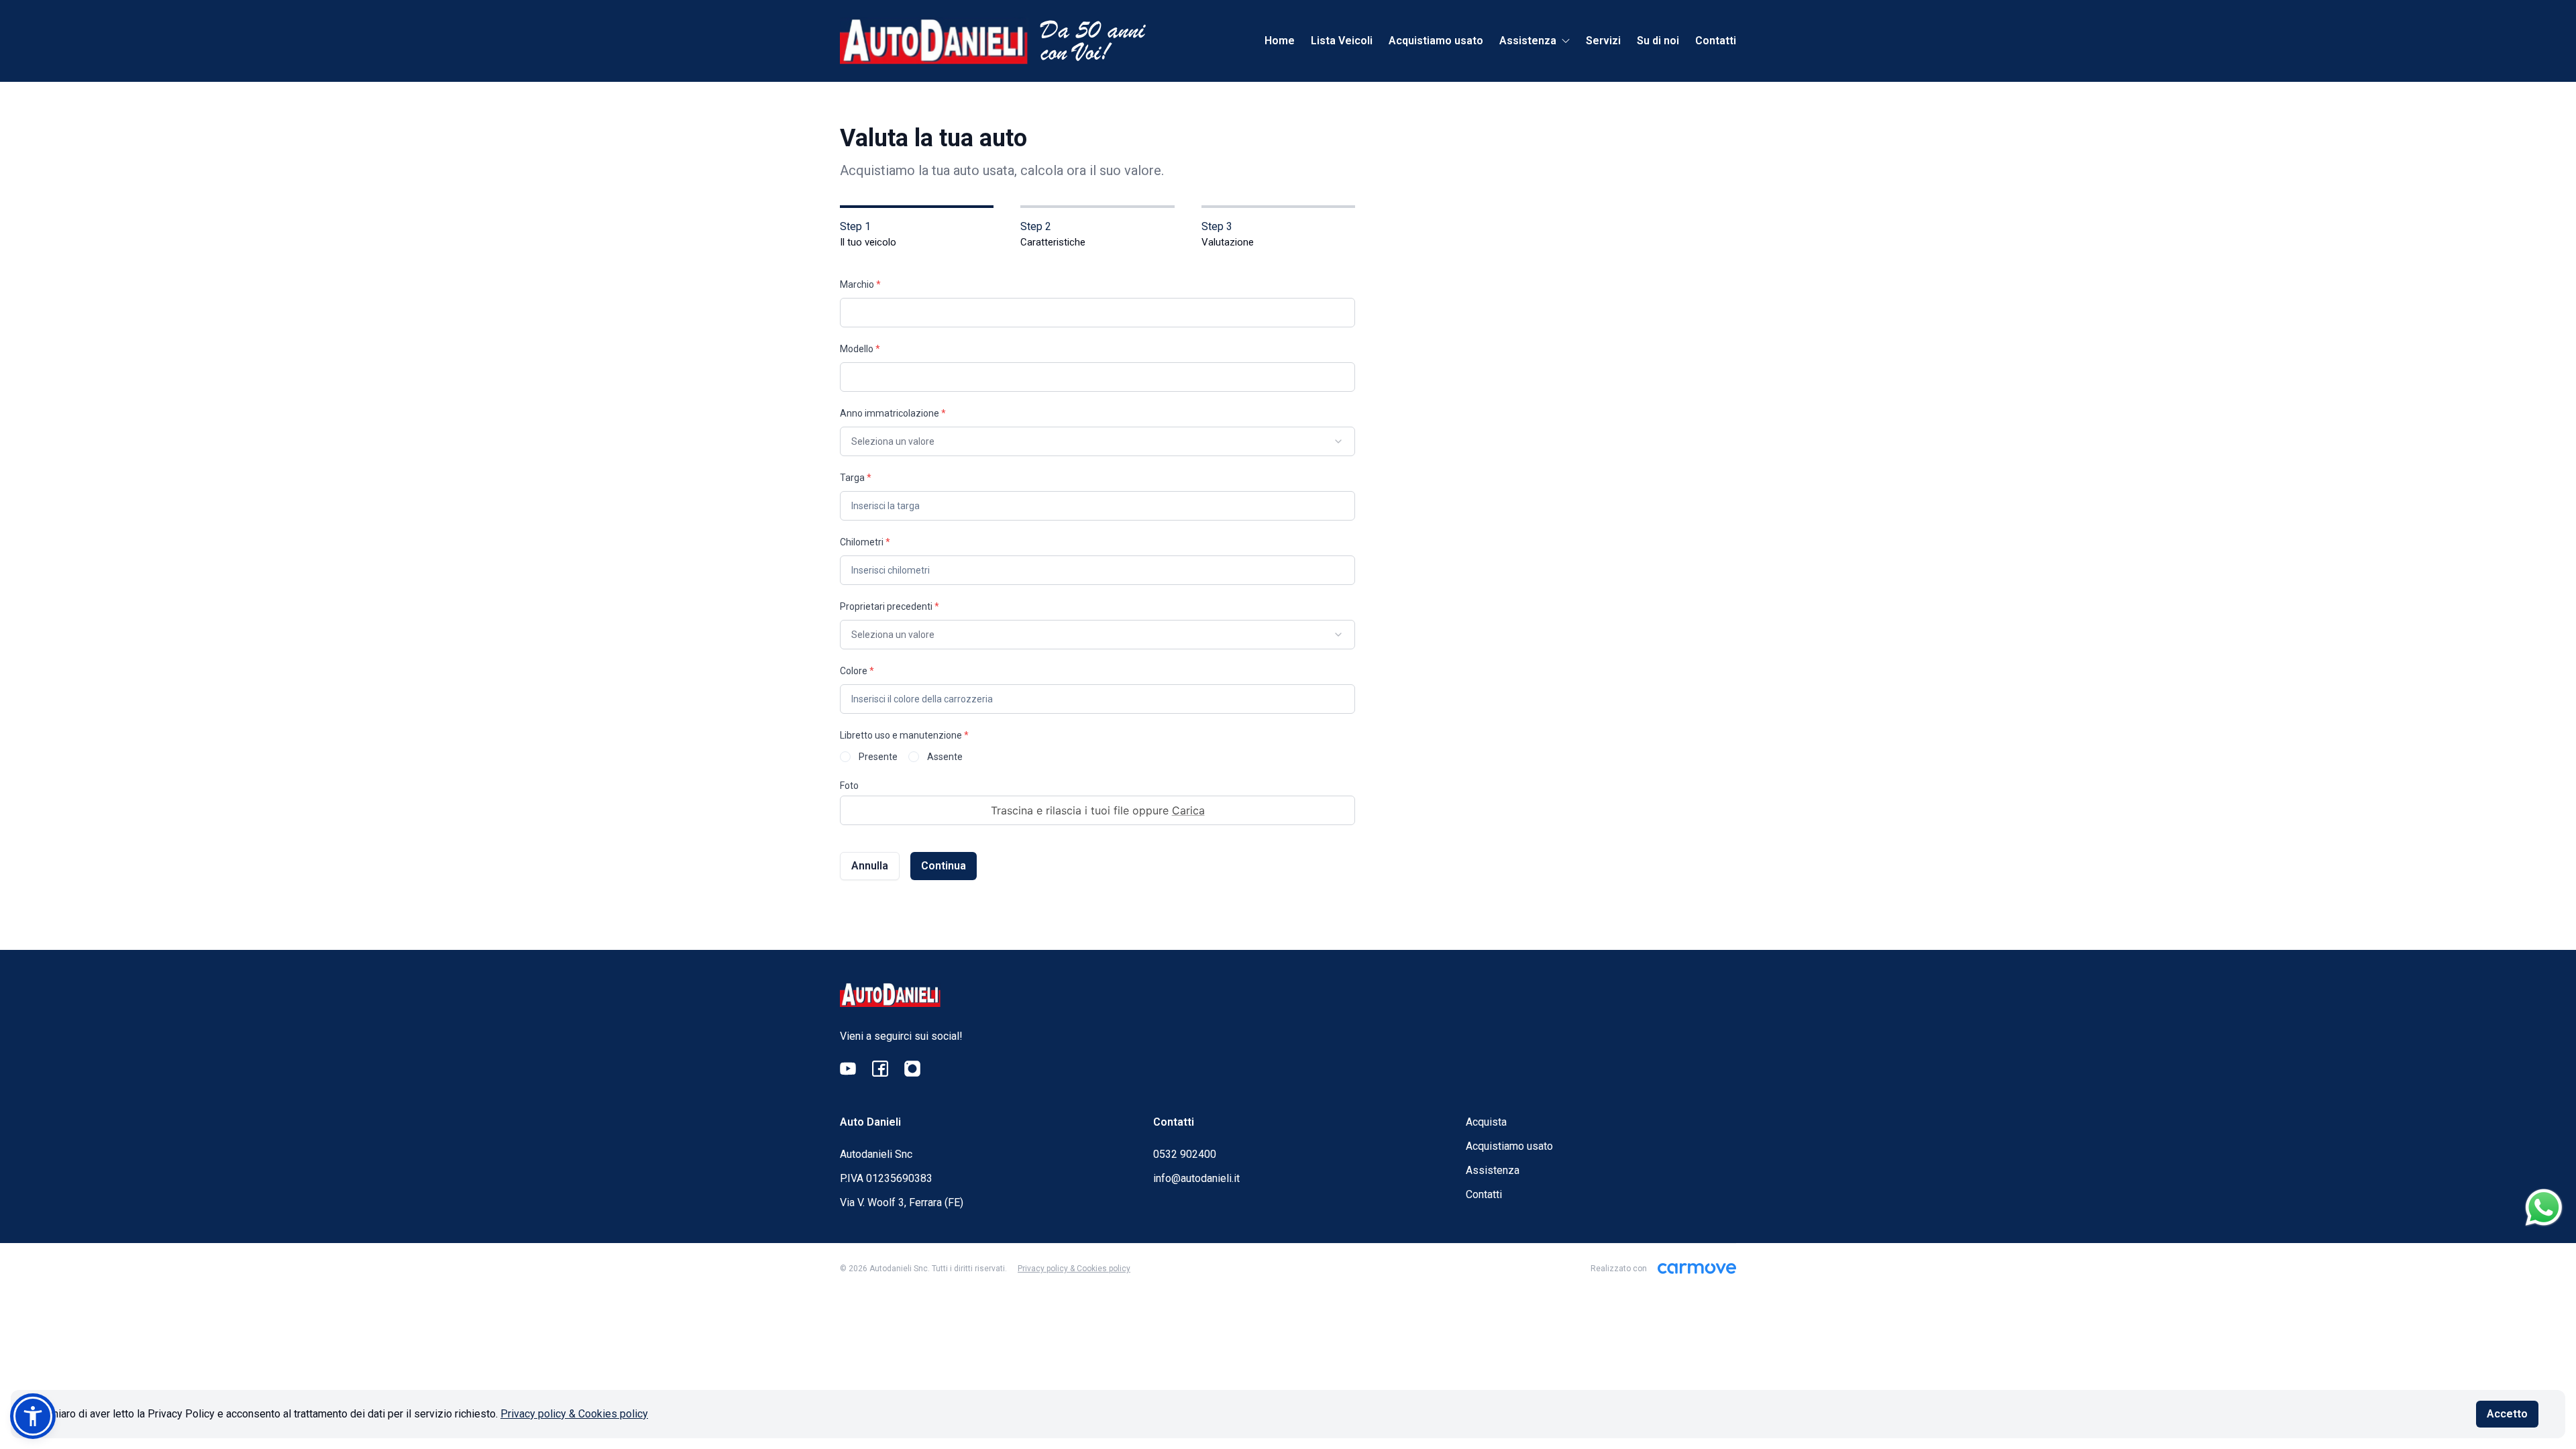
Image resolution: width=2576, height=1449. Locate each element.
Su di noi (1658, 41)
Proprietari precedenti (890, 606)
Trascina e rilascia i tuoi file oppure (1098, 810)
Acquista (1486, 1122)
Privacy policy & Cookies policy (574, 1414)
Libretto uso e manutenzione (904, 735)
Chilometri (865, 542)
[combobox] (1097, 441)
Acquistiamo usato (1436, 41)
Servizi (1603, 41)
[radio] (845, 757)
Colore (857, 671)
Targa (856, 478)
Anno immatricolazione (893, 413)
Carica (1188, 810)
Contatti (1716, 41)
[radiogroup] (1097, 757)
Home (1280, 41)
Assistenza (1493, 1170)
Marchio (860, 284)
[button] (33, 1416)
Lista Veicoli (1342, 41)
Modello (860, 349)
